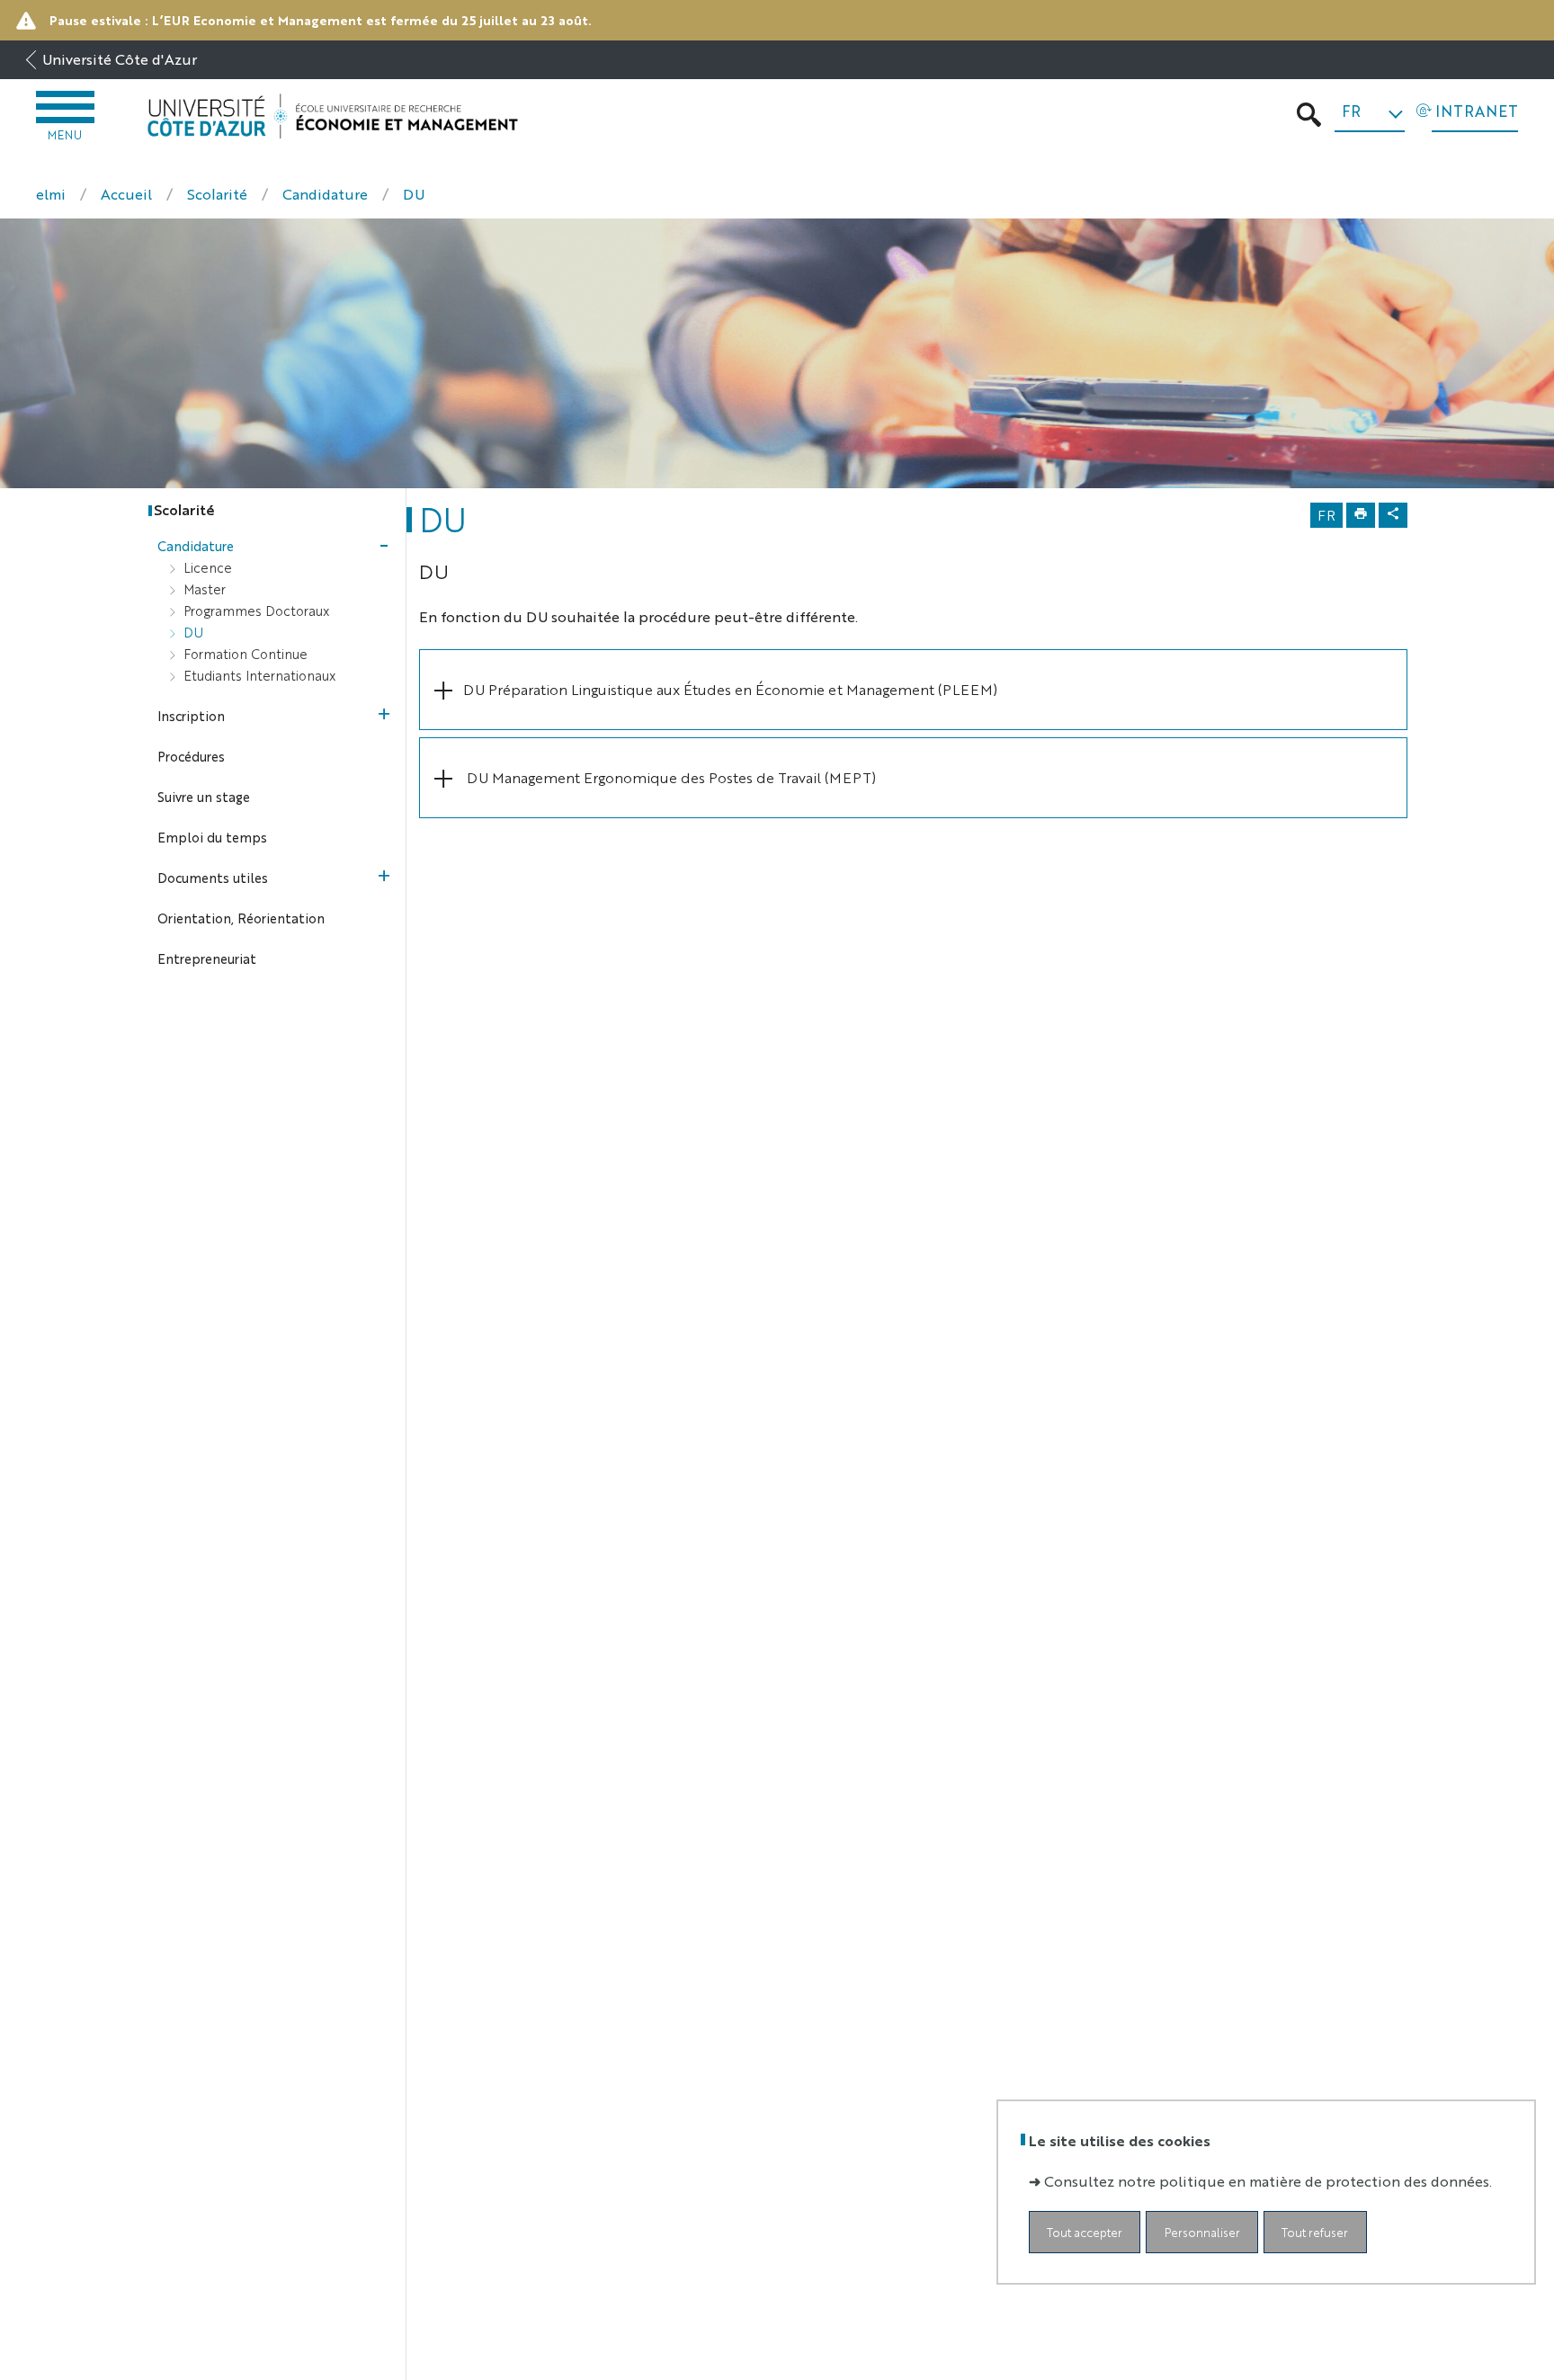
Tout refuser (1315, 2232)
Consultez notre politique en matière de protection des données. (1268, 2181)
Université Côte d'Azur (120, 59)
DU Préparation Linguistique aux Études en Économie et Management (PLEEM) (730, 689)
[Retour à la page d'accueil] (332, 116)
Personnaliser (1202, 2232)
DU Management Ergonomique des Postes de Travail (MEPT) (670, 777)
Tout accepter (1085, 2232)
